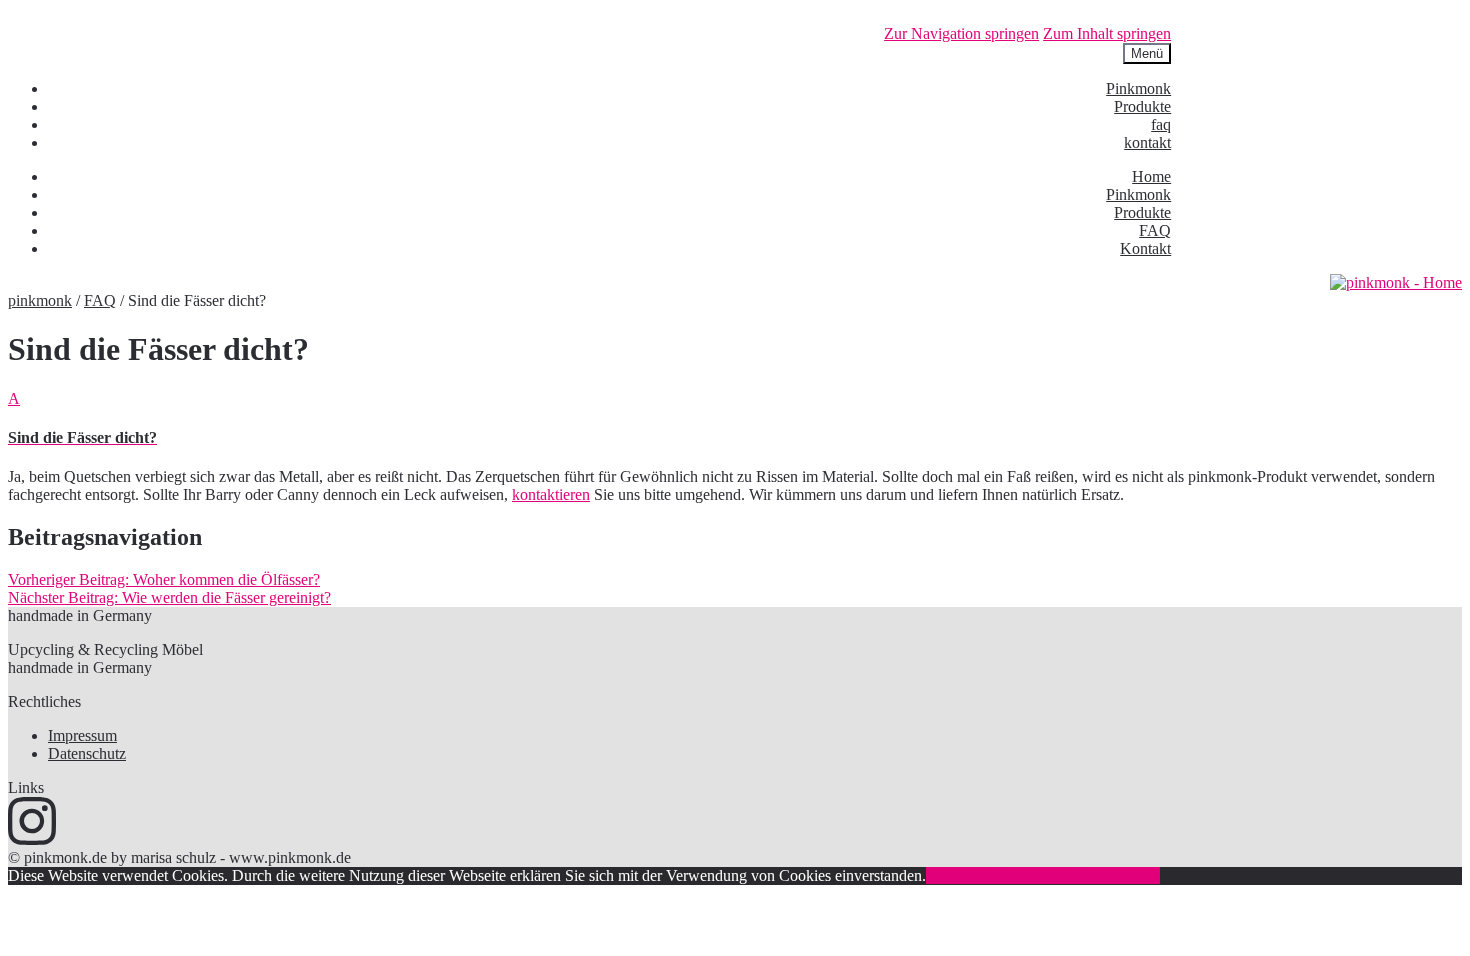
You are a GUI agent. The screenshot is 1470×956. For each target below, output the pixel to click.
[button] (735, 418)
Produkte (1142, 106)
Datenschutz (87, 753)
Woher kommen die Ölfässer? (164, 579)
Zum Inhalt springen (1107, 33)
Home (1151, 176)
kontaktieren (551, 494)
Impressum (82, 735)
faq (1161, 124)
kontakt (1147, 142)
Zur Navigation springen (961, 33)
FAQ (1155, 230)
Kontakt (1145, 248)
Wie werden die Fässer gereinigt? (169, 597)
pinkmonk (40, 300)
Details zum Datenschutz (1081, 875)
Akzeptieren (964, 875)
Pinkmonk (1138, 88)
